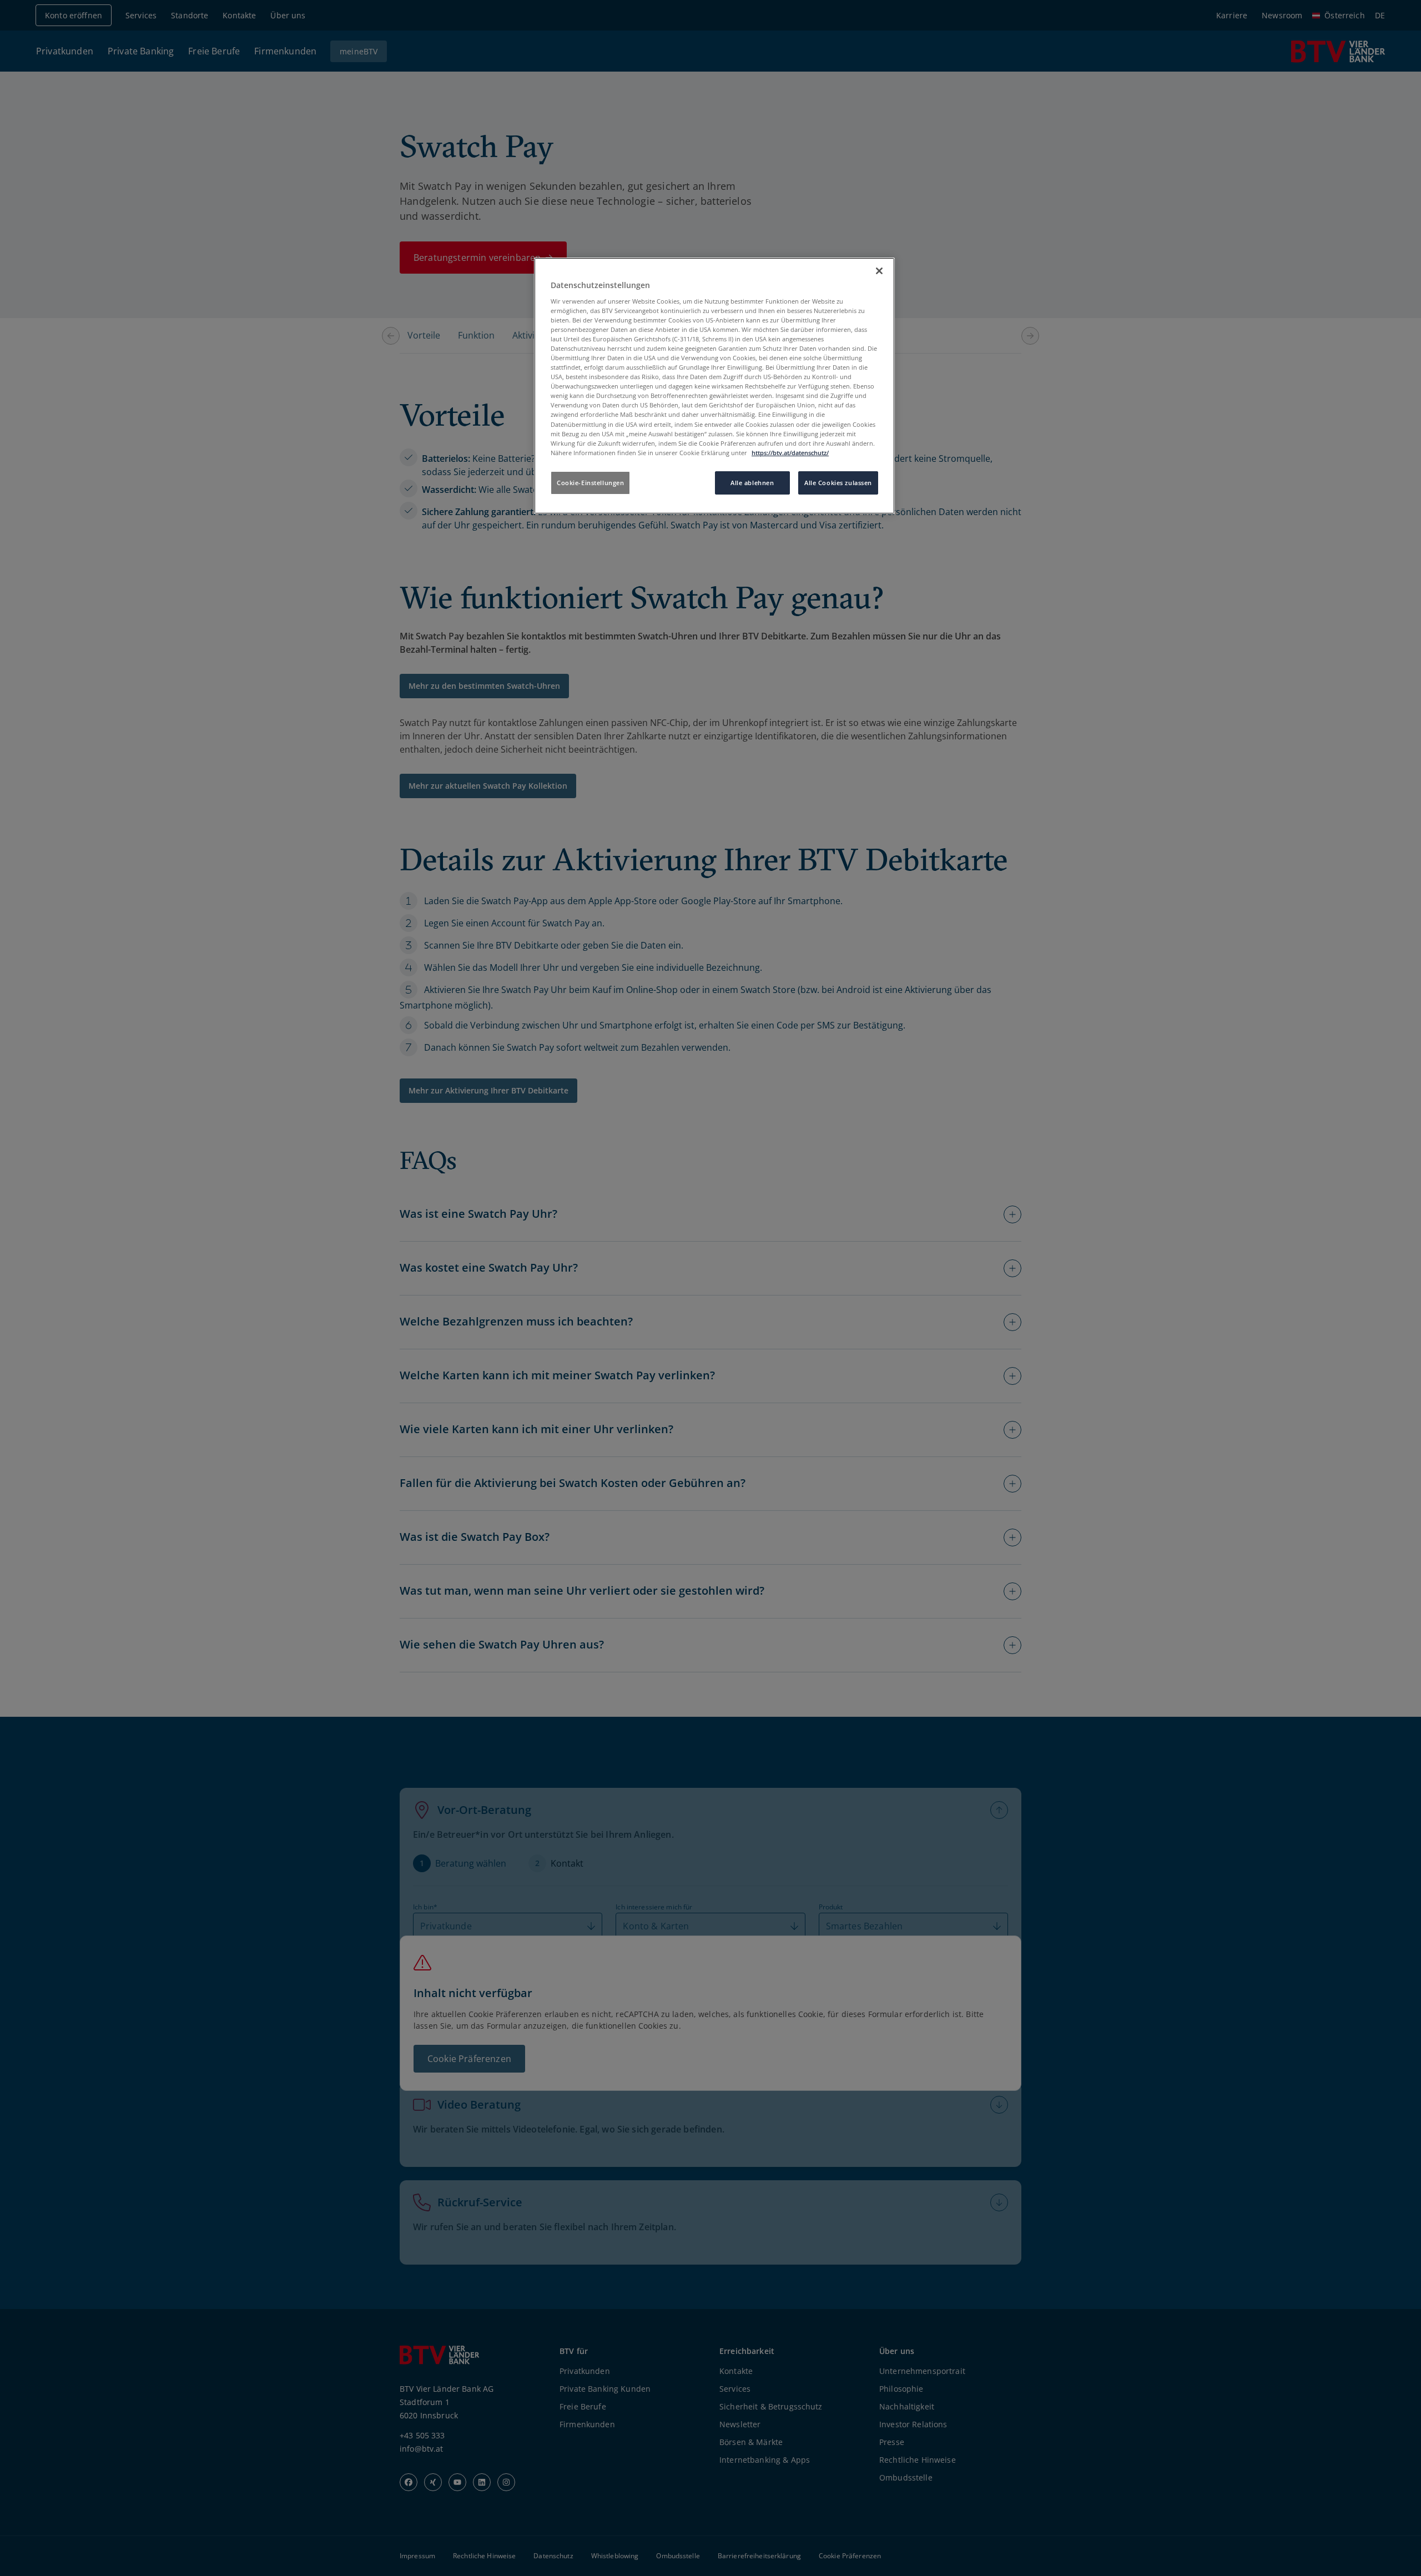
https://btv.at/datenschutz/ (790, 453)
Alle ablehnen (752, 483)
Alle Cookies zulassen (838, 483)
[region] (714, 386)
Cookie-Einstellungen (590, 483)
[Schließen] (879, 271)
